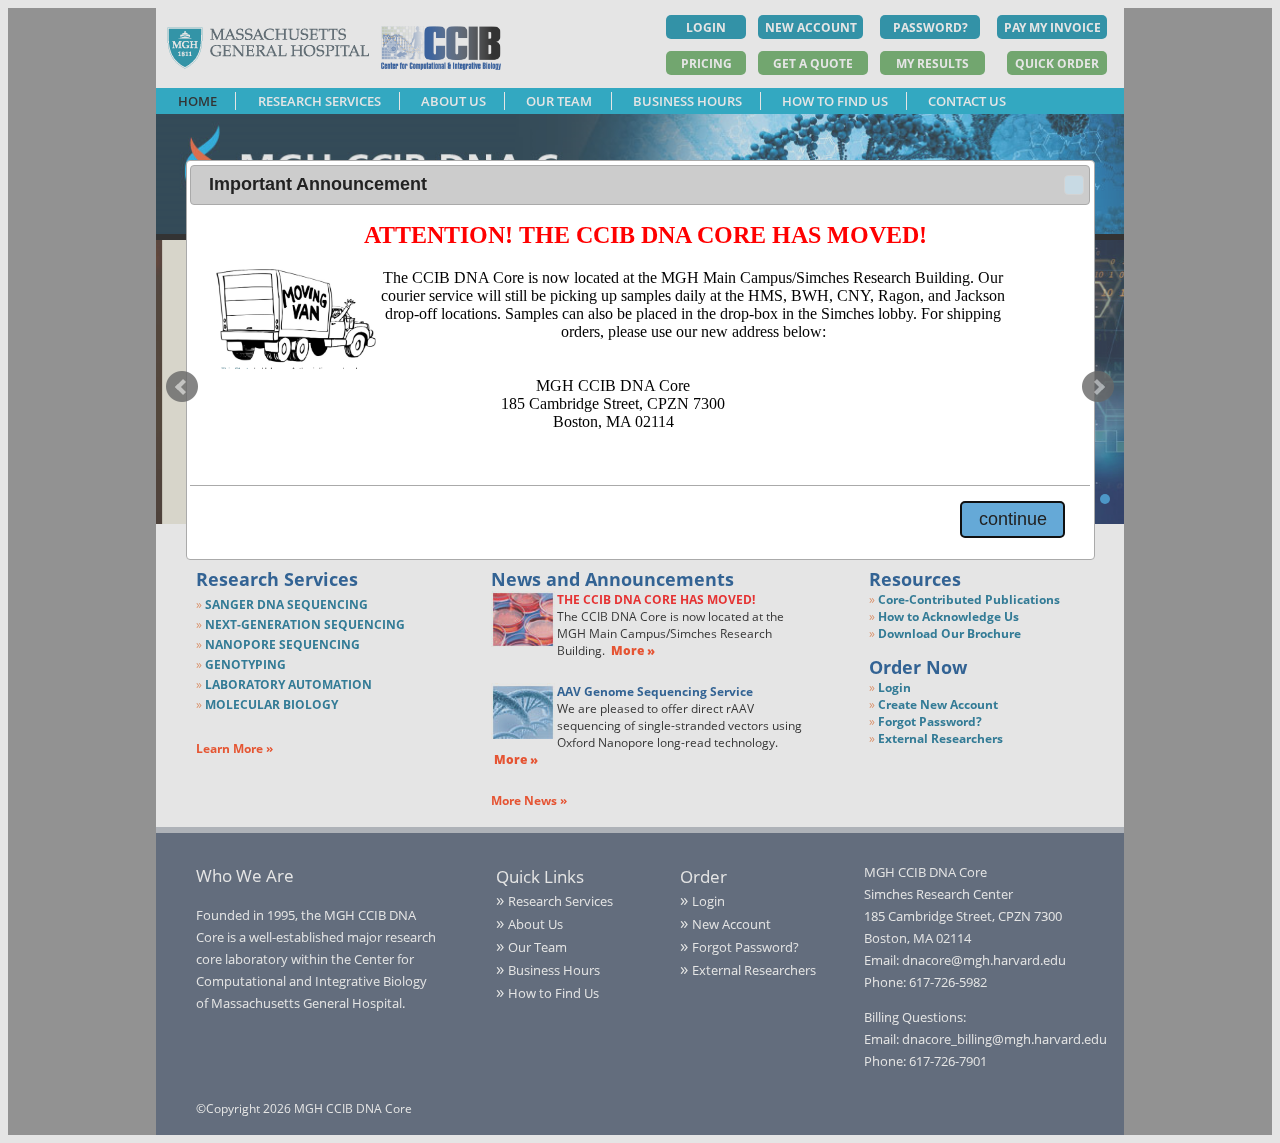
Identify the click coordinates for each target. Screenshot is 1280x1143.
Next (1098, 387)
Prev (182, 387)
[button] (1074, 185)
